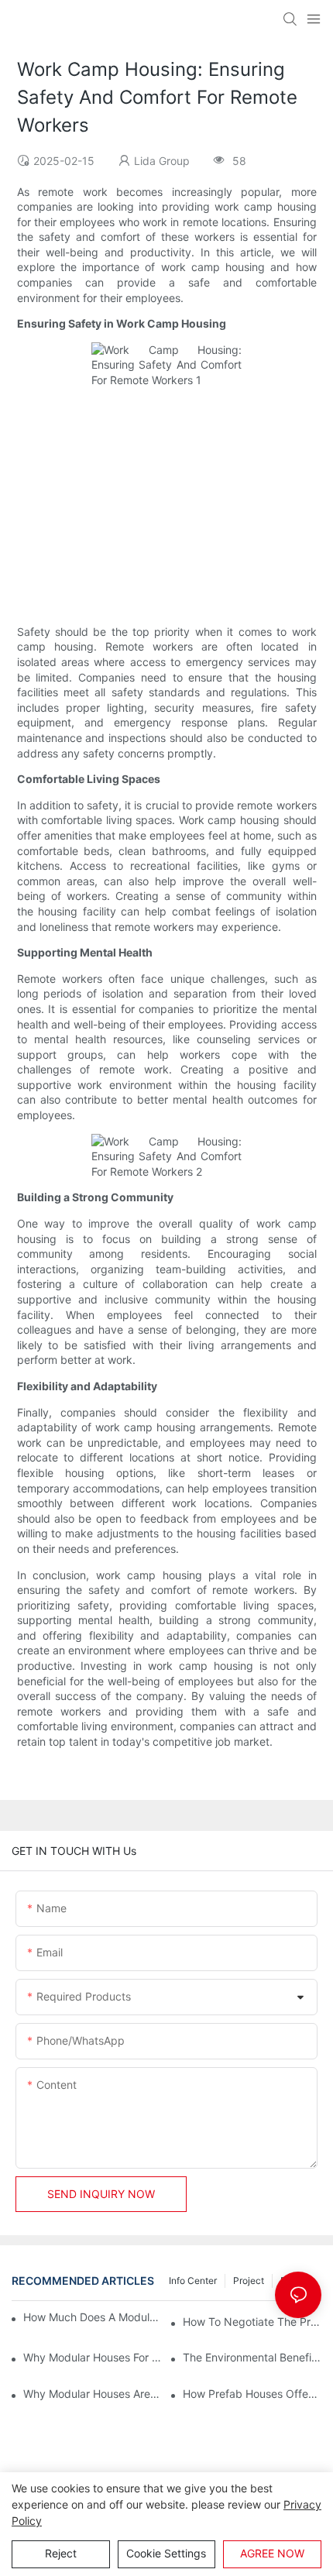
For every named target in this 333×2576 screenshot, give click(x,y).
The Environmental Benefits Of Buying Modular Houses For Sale (252, 2357)
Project (249, 2281)
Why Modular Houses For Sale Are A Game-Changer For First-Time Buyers (93, 2357)
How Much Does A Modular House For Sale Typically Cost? (94, 2317)
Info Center (193, 2281)
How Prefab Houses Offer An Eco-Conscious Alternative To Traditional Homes (252, 2394)
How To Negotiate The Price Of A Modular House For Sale (252, 2322)
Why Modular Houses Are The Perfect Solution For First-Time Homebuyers (93, 2394)
